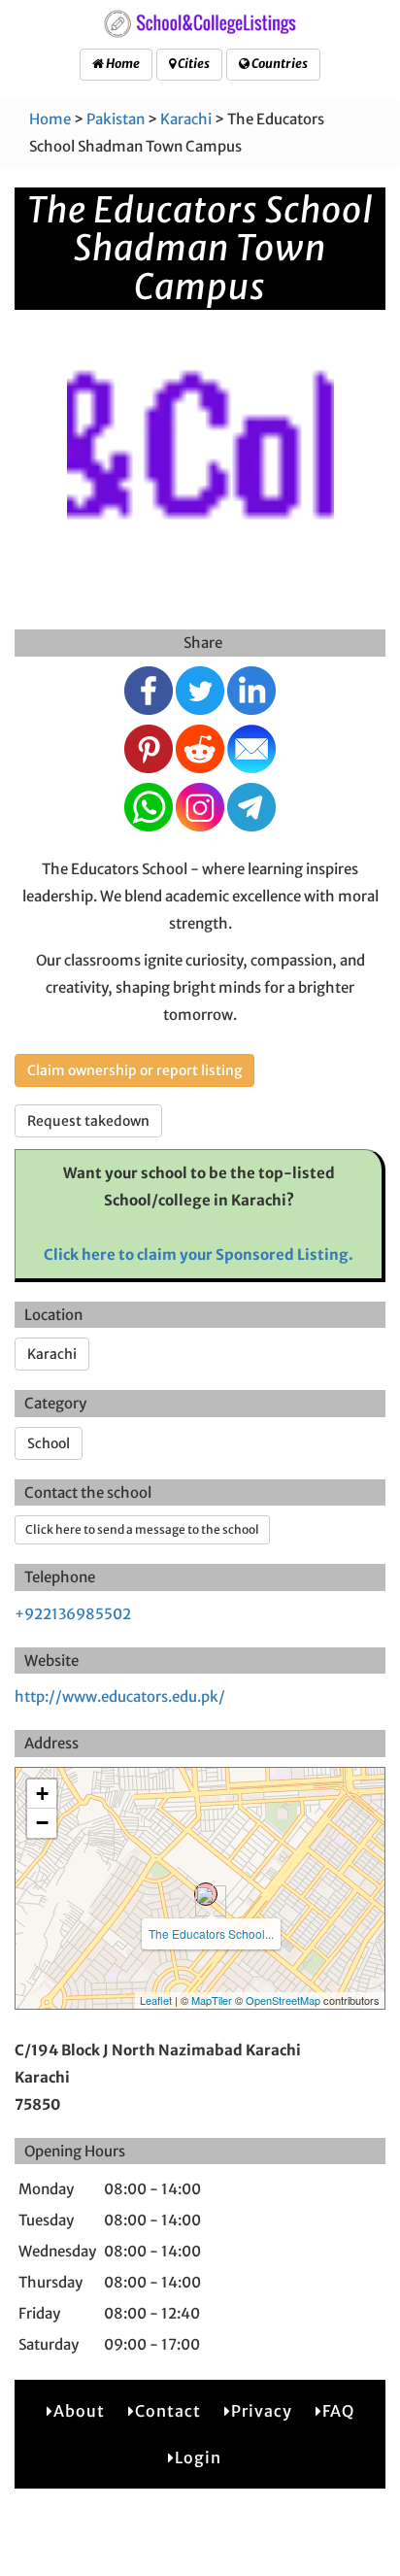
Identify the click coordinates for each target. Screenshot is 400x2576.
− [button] (42, 1823)
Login (198, 2457)
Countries (279, 64)
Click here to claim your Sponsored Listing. (199, 1254)
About (79, 2411)
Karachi (186, 119)
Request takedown (88, 1121)
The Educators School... (211, 1933)
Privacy (262, 2411)
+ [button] (42, 1794)
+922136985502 (73, 1614)
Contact (168, 2411)
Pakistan (116, 119)
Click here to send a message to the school (142, 1529)
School (49, 1443)
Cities (193, 64)
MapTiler (212, 2000)
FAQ (338, 2411)
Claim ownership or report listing (134, 1070)
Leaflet (156, 2000)
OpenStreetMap (283, 2000)
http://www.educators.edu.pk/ (120, 1696)
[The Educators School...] (206, 1894)
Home (122, 64)
